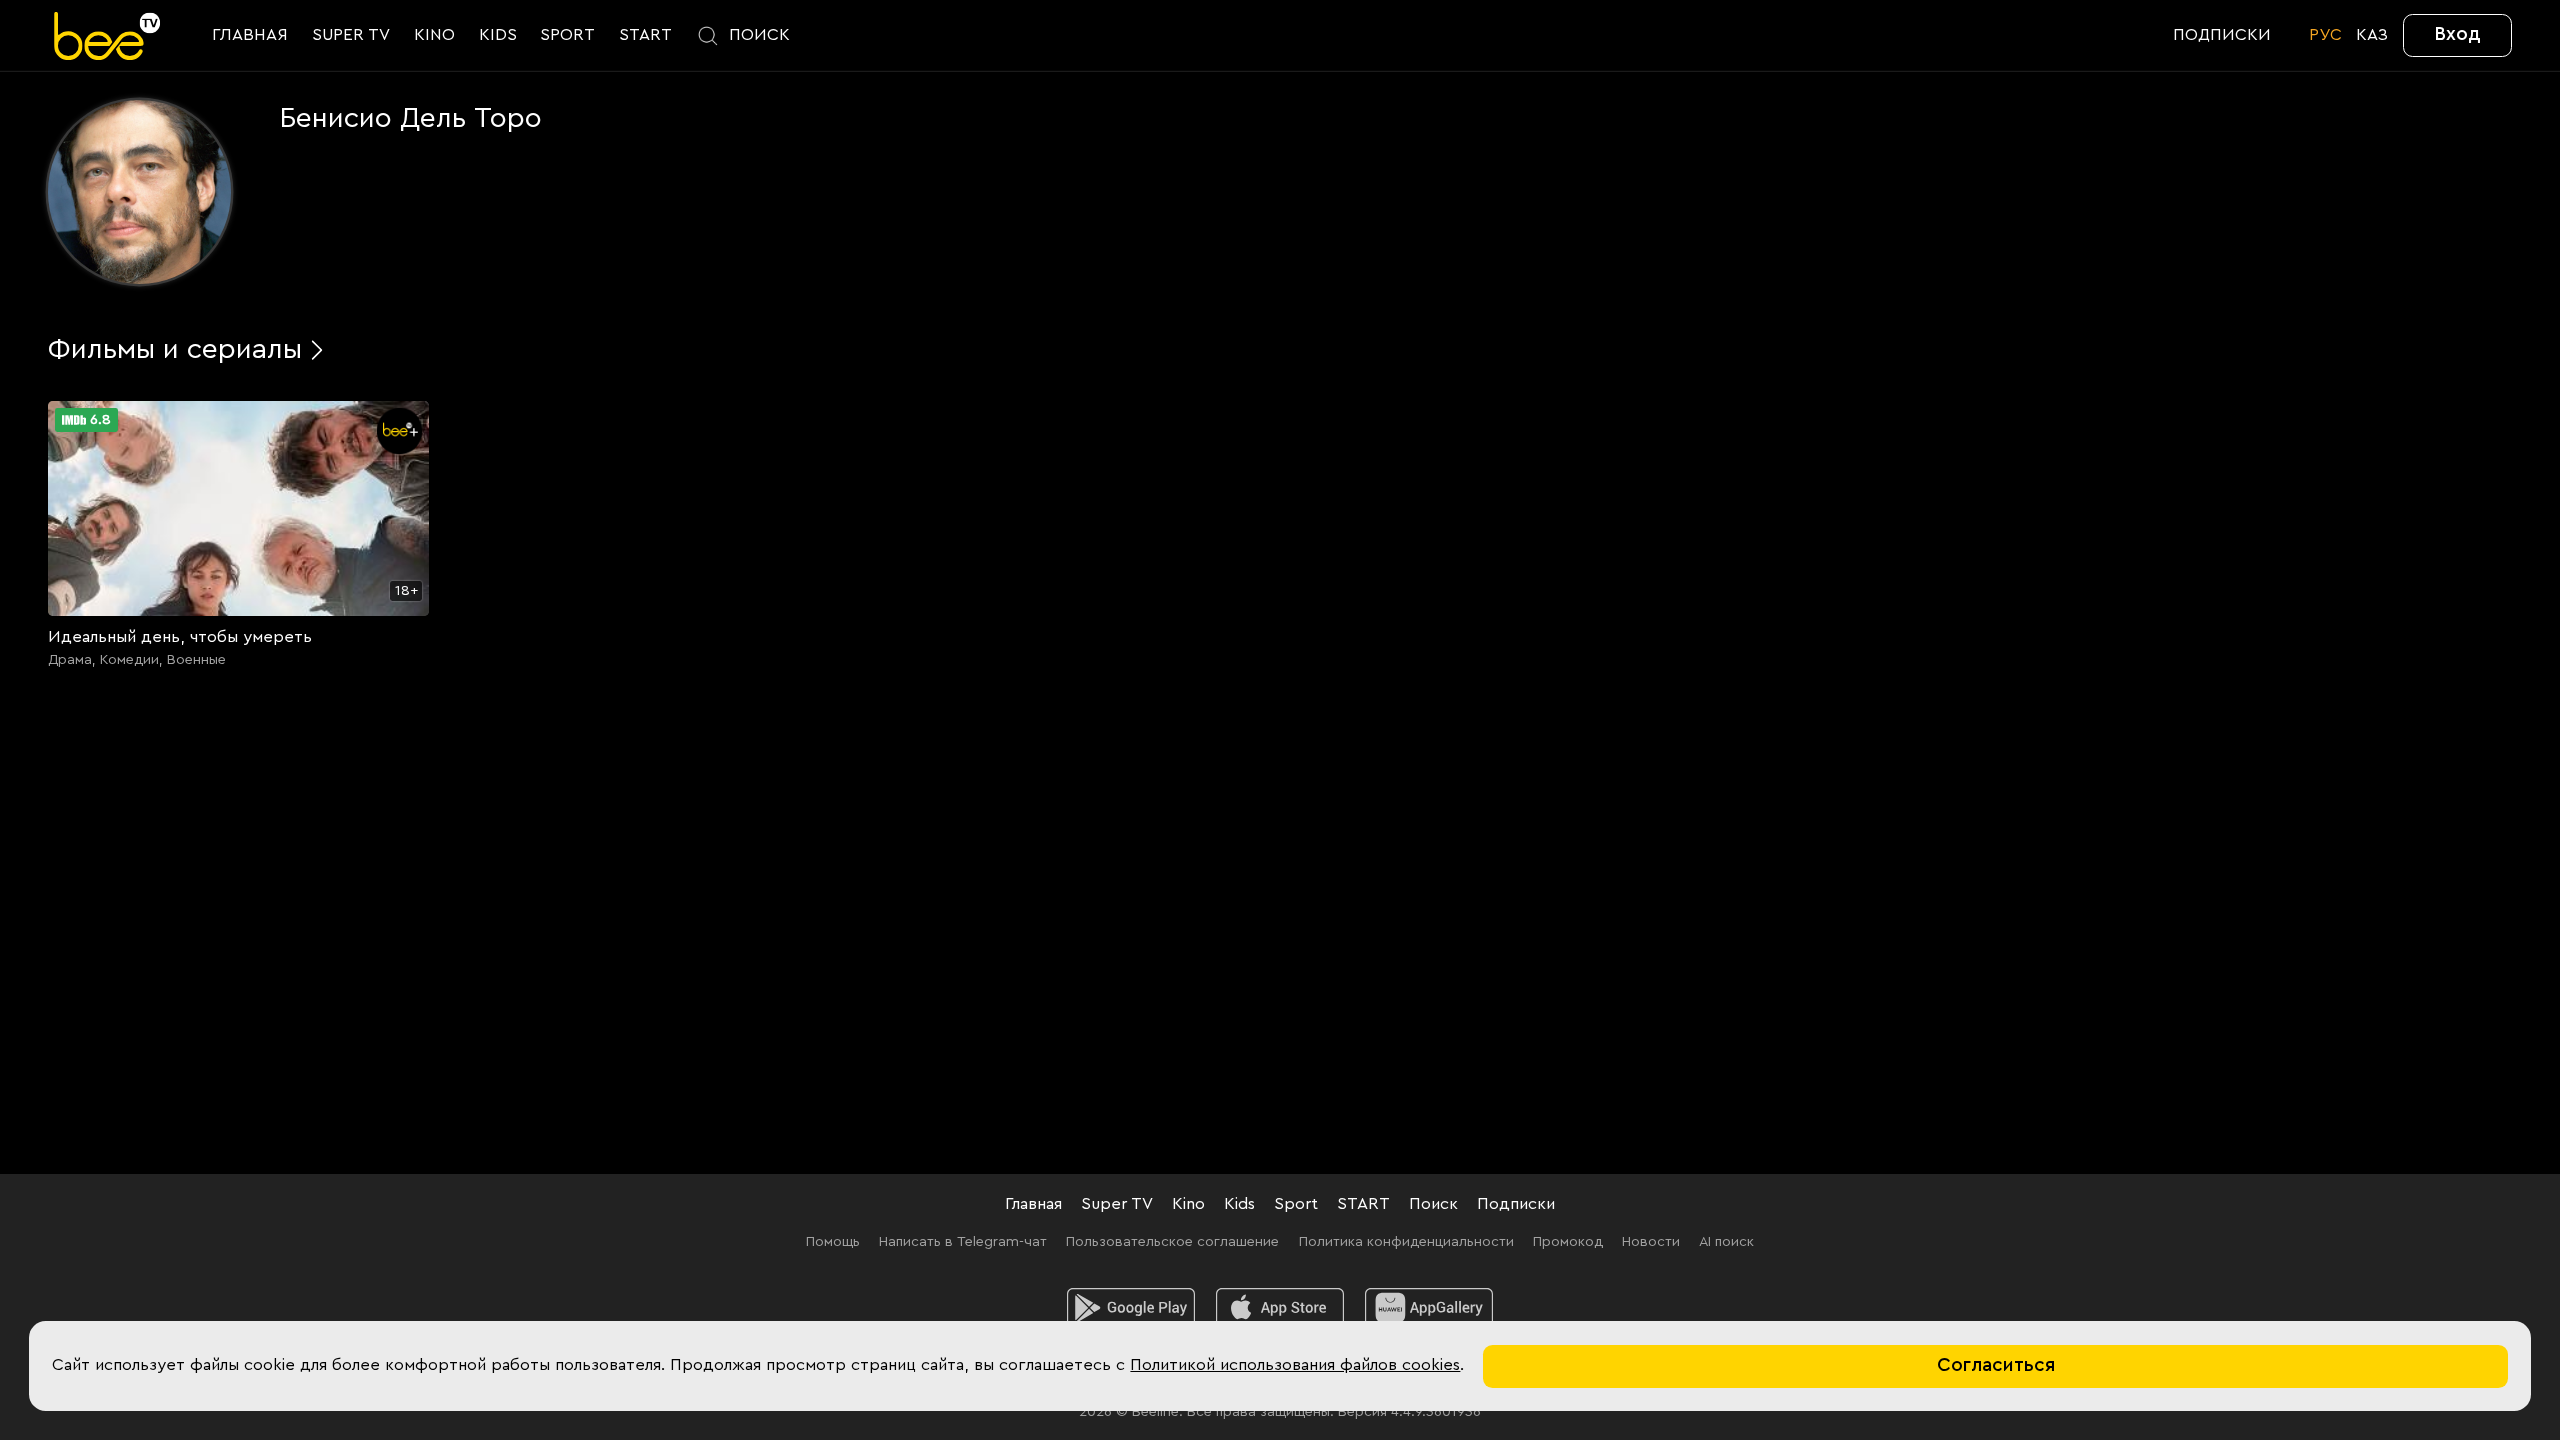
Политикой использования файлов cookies (1295, 1365)
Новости (1651, 1241)
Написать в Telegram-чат (963, 1241)
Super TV (1117, 1204)
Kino (1188, 1204)
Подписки (1516, 1204)
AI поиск (1726, 1241)
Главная (1033, 1204)
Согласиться (1996, 1365)
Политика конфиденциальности (1406, 1241)
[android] (1131, 1308)
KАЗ (2372, 35)
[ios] (1280, 1308)
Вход (2457, 34)
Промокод (1568, 1241)
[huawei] (1429, 1308)
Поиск (1433, 1204)
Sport (1296, 1204)
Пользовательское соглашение (1172, 1241)
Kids (1239, 1204)
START (1363, 1204)
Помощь (833, 1241)
